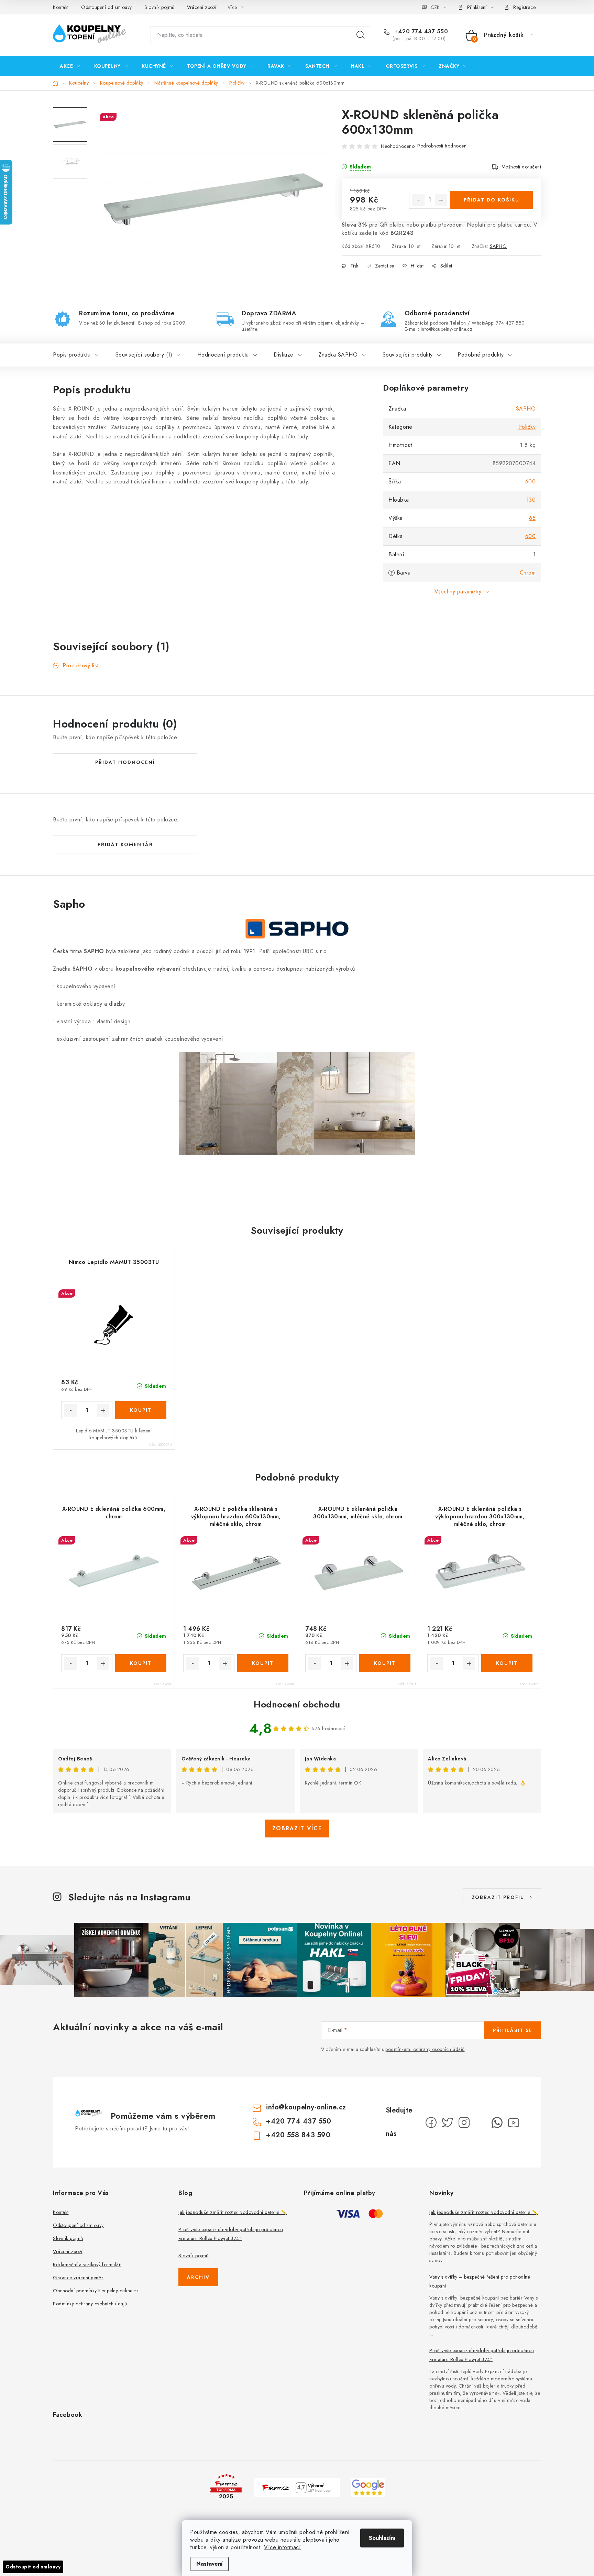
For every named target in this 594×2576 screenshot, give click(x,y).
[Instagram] (464, 2122)
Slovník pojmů (159, 7)
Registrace (524, 7)
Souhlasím (382, 2538)
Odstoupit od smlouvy (33, 2567)
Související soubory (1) (144, 355)
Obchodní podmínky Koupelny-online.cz (96, 2291)
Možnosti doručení (521, 167)
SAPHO (498, 246)
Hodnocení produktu (223, 355)
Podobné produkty (481, 355)
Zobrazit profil (498, 1897)
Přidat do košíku (492, 200)
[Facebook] (431, 2122)
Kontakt (61, 7)
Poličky (527, 427)
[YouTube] (514, 2122)
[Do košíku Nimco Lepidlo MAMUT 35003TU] (141, 1410)
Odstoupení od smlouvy (107, 7)
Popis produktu (72, 355)
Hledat (361, 35)
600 (531, 482)
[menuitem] (70, 66)
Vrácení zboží (202, 7)
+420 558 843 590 (298, 2135)
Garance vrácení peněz (78, 2278)
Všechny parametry (458, 592)
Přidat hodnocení (125, 762)
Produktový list (81, 665)
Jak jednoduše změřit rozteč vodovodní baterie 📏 (233, 2212)
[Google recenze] (368, 2487)
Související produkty (408, 355)
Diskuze (284, 355)
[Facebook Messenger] (481, 2122)
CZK (435, 7)
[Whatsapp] (497, 2122)
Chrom (528, 573)
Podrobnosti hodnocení (443, 146)
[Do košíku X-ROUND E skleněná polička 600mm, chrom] (141, 1663)
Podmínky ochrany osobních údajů (90, 2304)
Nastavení (210, 2564)
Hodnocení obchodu (297, 1704)
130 (531, 500)
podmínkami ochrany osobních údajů (425, 2049)
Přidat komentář (125, 844)
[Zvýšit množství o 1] (441, 200)
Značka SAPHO (338, 355)
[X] (448, 2122)
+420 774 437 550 (420, 32)
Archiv (198, 2277)
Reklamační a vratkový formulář (87, 2264)
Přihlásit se (513, 2030)
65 (532, 518)
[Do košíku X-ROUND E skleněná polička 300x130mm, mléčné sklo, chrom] (385, 1663)
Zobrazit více (297, 1828)
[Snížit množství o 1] (418, 200)
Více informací (282, 2547)
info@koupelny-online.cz (306, 2107)
